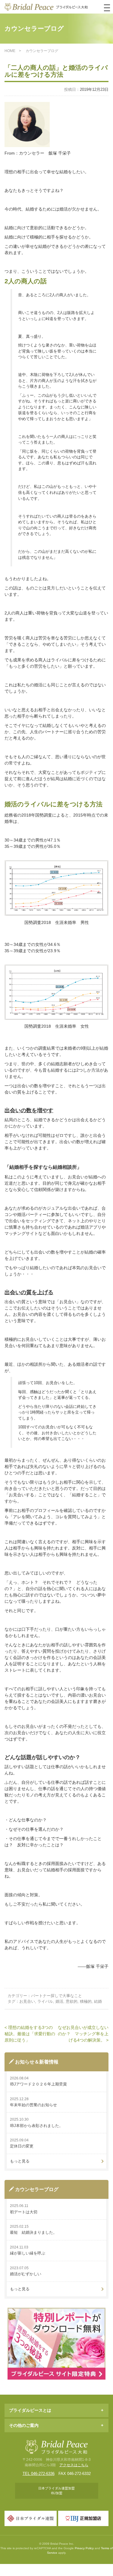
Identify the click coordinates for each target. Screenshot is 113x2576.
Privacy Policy (84, 2548)
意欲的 (72, 2001)
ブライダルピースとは (30, 2410)
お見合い (27, 2001)
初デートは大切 (24, 2212)
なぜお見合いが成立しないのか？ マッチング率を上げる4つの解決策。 (83, 2034)
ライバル (45, 2001)
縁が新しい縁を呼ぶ (28, 2253)
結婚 (98, 2001)
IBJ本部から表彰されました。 (36, 2126)
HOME (10, 51)
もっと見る (20, 2161)
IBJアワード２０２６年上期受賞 (38, 2084)
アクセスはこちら (74, 2465)
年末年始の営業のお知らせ (33, 2105)
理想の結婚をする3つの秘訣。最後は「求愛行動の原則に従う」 (30, 2034)
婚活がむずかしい (26, 2274)
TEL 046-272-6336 (39, 2474)
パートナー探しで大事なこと (56, 1996)
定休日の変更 (22, 2146)
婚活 (59, 2001)
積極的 (86, 2001)
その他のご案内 (24, 2425)
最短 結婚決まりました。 (33, 2232)
